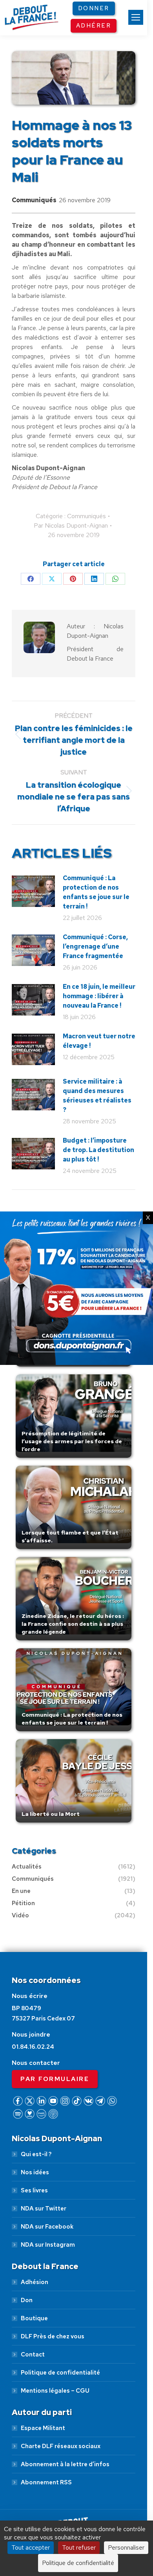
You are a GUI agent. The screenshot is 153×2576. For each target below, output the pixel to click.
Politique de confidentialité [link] (60, 2373)
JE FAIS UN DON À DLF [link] (76, 2490)
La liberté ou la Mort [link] (51, 1814)
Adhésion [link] (35, 2282)
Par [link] (71, 525)
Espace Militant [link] (43, 2428)
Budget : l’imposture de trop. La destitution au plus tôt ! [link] (98, 1150)
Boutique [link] (34, 2318)
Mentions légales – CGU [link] (55, 2391)
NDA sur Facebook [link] (47, 2227)
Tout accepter (31, 2547)
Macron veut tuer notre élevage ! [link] (99, 1041)
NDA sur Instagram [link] (48, 2245)
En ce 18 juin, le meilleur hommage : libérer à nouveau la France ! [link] (99, 996)
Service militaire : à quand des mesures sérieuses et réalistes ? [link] (97, 1096)
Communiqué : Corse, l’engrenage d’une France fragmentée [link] (95, 946)
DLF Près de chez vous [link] (53, 2336)
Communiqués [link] (34, 200)
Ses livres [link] (34, 2190)
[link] (136, 17)
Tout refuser (79, 2547)
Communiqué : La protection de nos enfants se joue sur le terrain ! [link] (96, 892)
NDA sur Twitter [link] (44, 2209)
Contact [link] (33, 2354)
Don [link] (27, 2300)
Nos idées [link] (35, 2172)
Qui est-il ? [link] (36, 2154)
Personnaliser (126, 2547)
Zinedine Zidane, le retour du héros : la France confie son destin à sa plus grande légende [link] (73, 1624)
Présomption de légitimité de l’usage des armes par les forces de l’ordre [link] (72, 1441)
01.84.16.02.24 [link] (33, 2047)
